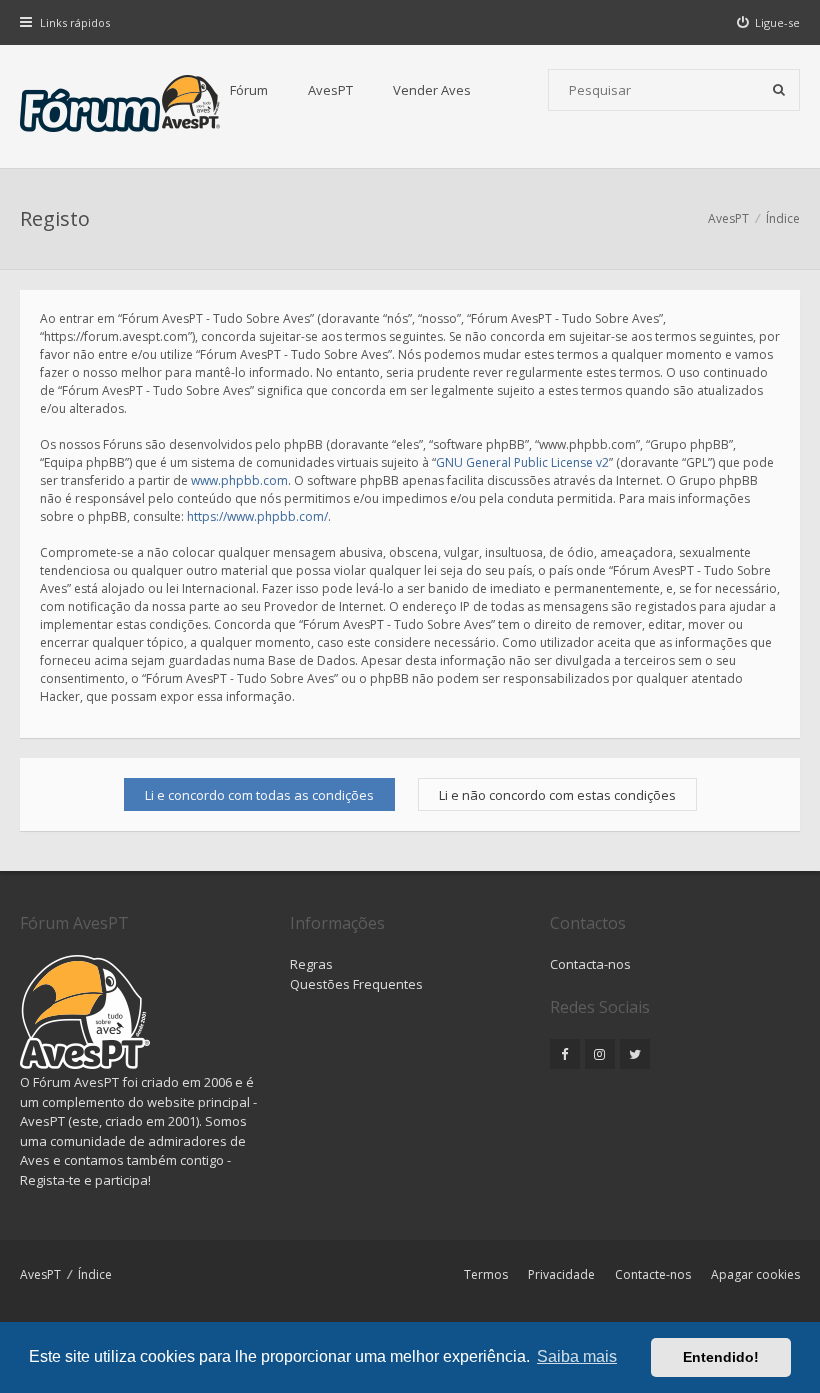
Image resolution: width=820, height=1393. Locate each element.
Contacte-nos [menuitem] (653, 1274)
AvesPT (330, 90)
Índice (95, 1274)
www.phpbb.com (239, 480)
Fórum (249, 90)
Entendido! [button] (721, 1357)
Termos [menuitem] (486, 1274)
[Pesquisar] (779, 90)
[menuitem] (769, 22)
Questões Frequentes (356, 984)
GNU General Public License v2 (522, 462)
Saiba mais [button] (577, 1356)
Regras (311, 964)
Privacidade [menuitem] (561, 1274)
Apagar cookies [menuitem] (755, 1274)
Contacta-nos (590, 964)
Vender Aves (432, 90)
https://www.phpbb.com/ (257, 516)
